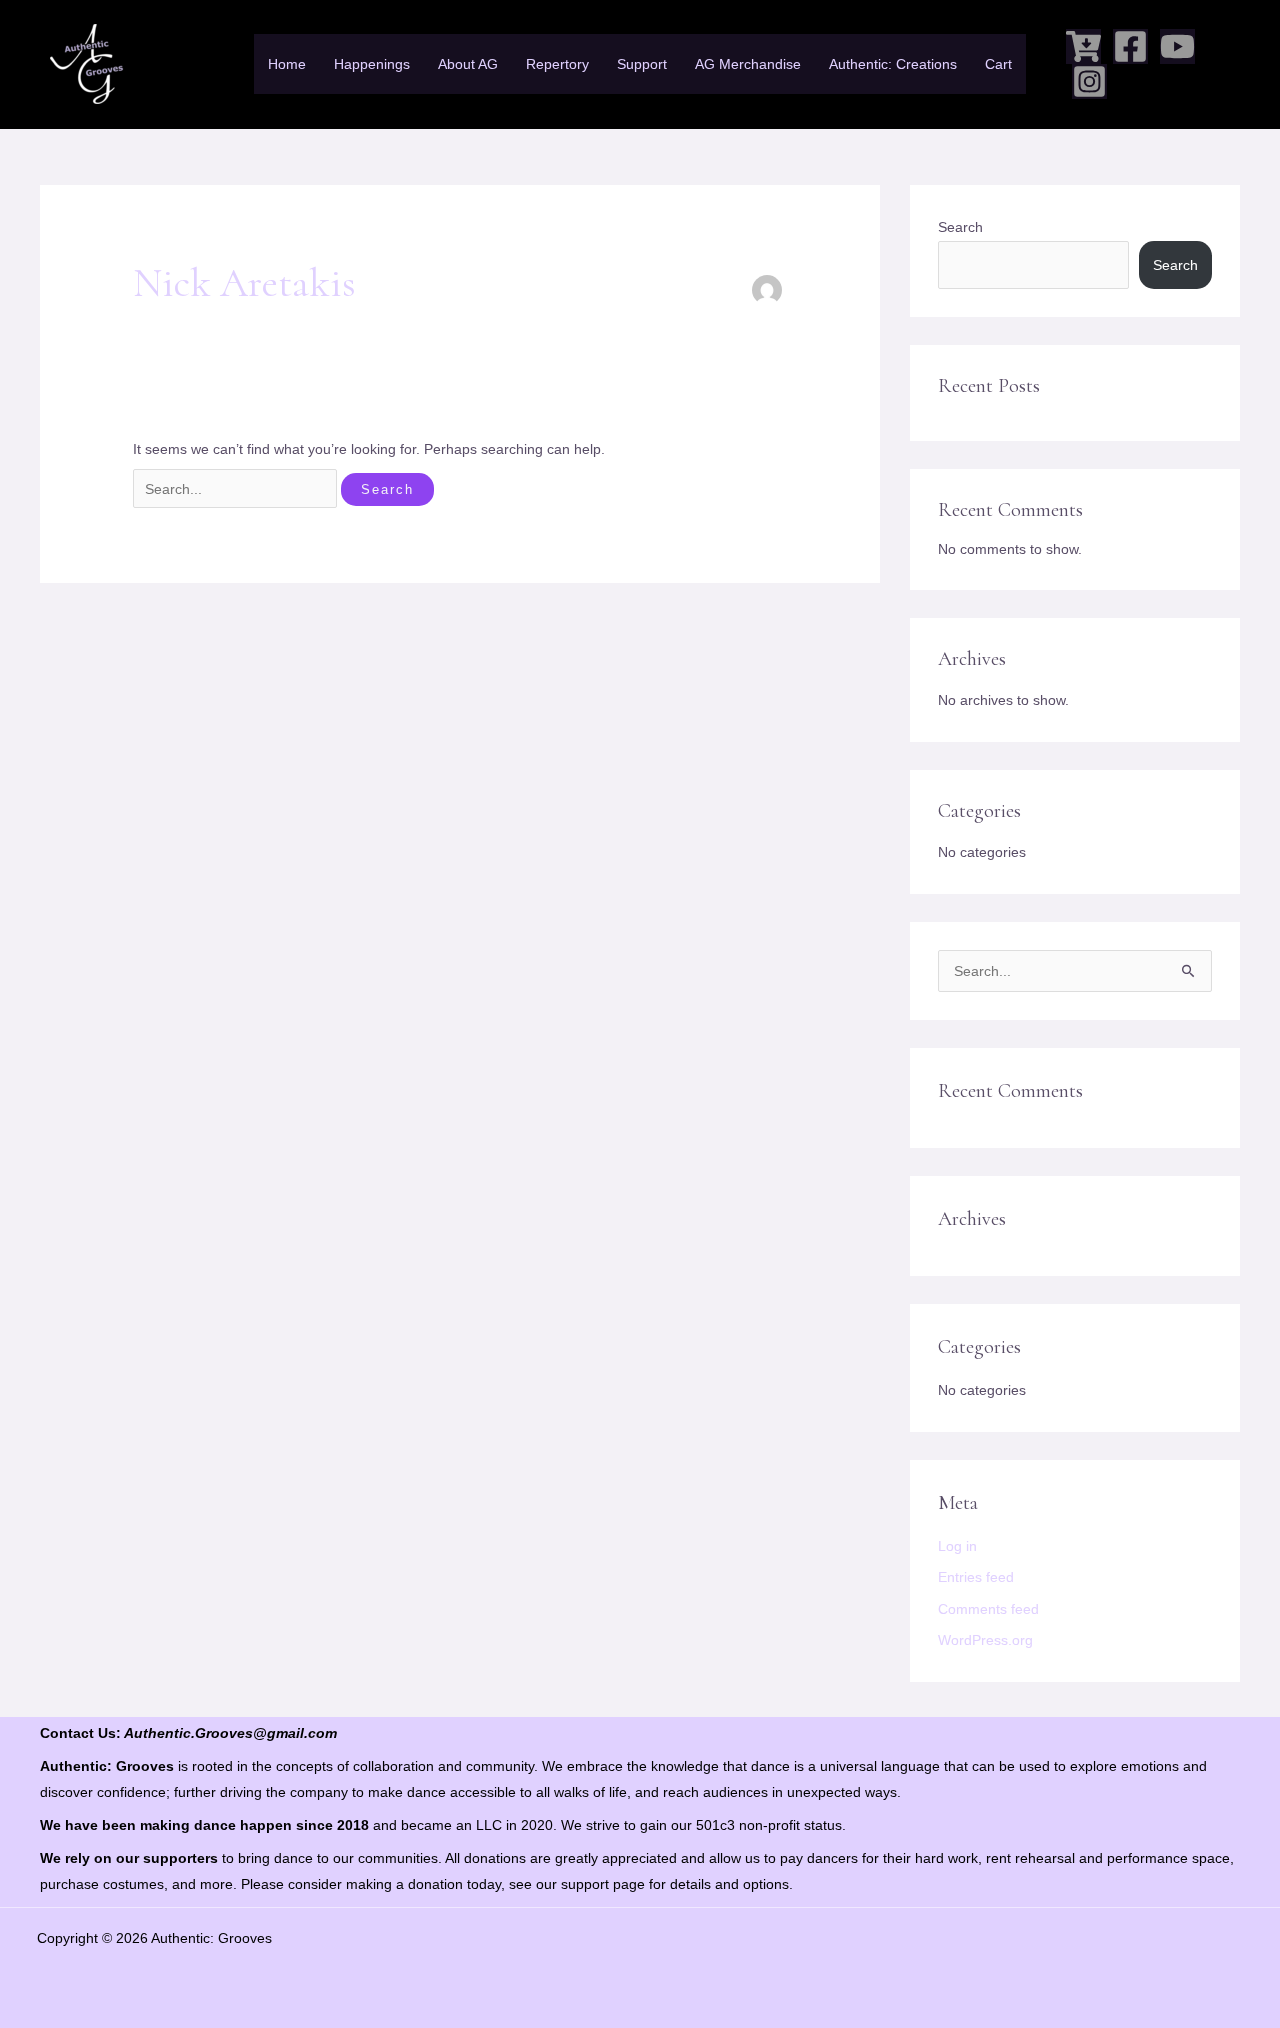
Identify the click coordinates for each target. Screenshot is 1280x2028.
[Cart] (1083, 46)
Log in (957, 1546)
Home (287, 64)
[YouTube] (1177, 46)
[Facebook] (1130, 46)
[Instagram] (1089, 81)
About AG (468, 64)
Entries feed (976, 1577)
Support (642, 64)
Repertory (557, 64)
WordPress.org (985, 1640)
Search (960, 227)
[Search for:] (237, 489)
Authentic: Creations (893, 64)
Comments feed (988, 1609)
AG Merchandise (748, 64)
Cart (998, 64)
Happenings (372, 64)
